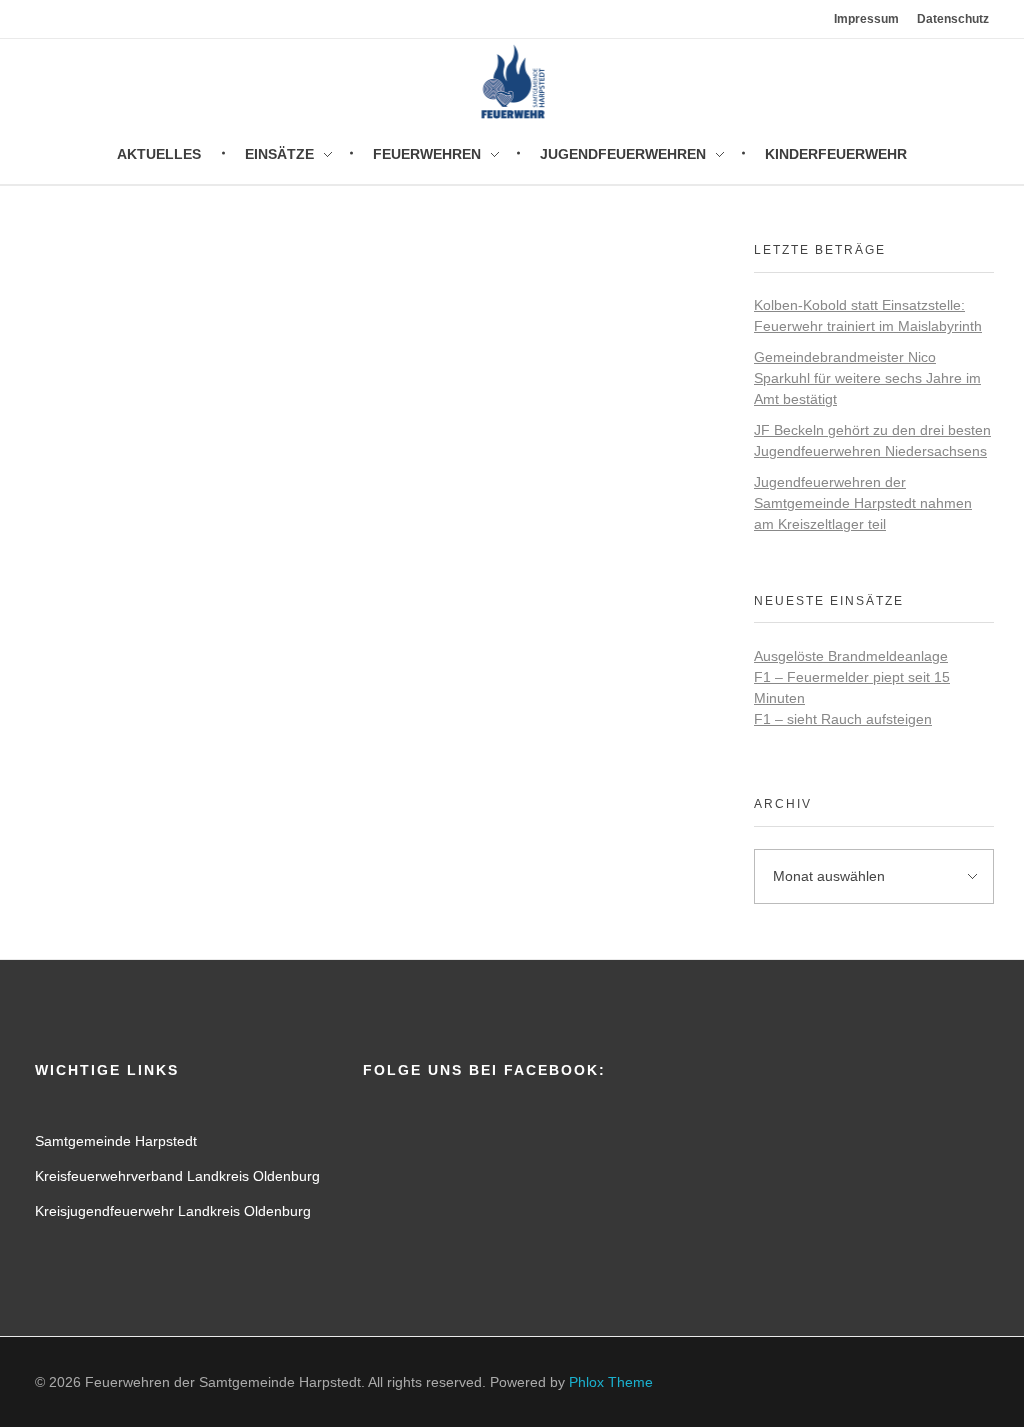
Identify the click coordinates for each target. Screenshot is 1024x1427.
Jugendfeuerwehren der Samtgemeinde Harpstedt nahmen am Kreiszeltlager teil (863, 503)
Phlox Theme (611, 1382)
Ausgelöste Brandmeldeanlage (851, 656)
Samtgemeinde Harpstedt (116, 1141)
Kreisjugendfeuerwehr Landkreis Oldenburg (173, 1211)
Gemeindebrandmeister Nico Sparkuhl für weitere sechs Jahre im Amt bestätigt (867, 378)
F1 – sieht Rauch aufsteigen (843, 719)
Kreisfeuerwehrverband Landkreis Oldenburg (177, 1176)
